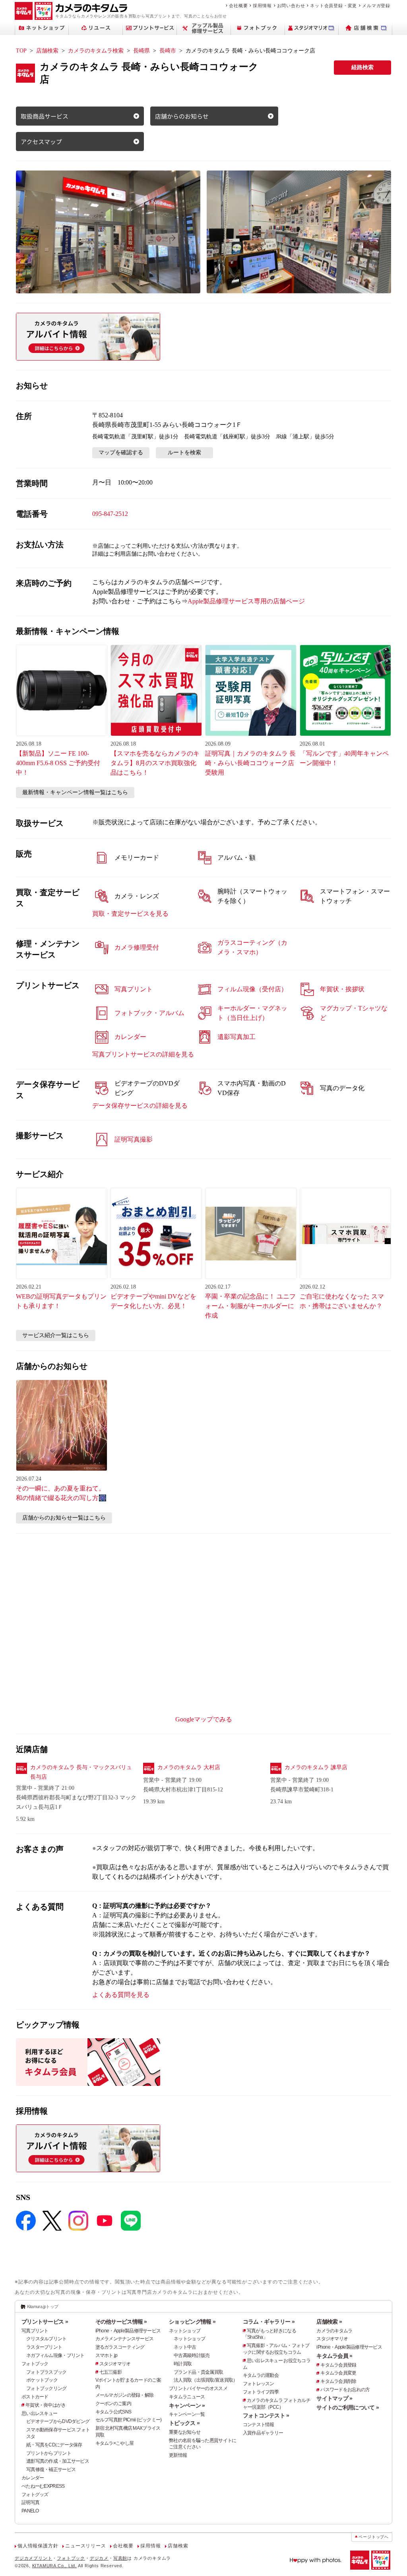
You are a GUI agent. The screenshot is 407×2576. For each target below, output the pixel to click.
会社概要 (238, 6)
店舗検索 (47, 51)
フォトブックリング (47, 2388)
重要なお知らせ (185, 2432)
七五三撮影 (110, 2372)
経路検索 (362, 67)
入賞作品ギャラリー (263, 2433)
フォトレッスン (259, 2384)
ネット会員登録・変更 (333, 6)
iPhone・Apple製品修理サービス (128, 2331)
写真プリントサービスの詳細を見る (143, 1054)
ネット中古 (185, 2347)
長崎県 (141, 51)
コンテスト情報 (259, 2425)
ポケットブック (42, 2380)
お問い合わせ (291, 6)
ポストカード (35, 2397)
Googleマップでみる (204, 1719)
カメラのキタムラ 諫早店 (316, 1767)
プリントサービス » (45, 2322)
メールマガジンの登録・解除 (125, 2395)
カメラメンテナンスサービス (125, 2339)
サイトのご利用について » (348, 2407)
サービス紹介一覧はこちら (56, 1335)
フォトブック (35, 2364)
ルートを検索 (184, 453)
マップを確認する (121, 453)
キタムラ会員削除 (338, 2381)
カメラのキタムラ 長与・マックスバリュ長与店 (81, 1772)
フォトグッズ (35, 2495)
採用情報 (262, 6)
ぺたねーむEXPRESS (43, 2486)
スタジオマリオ (115, 2364)
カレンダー (33, 2478)
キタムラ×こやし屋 (115, 2443)
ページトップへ (374, 2537)
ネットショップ (185, 2331)
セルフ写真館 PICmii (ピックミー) (129, 2420)
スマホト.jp (107, 2355)
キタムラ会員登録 (338, 2365)
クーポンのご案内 (113, 2403)
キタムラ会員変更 (338, 2373)
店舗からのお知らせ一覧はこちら (64, 1518)
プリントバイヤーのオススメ (198, 2388)
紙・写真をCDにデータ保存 (54, 2445)
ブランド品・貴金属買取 (198, 2372)
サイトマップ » (334, 2398)
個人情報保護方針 (38, 2546)
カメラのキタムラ (334, 2331)
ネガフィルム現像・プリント (55, 2355)
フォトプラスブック (47, 2372)
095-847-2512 (110, 514)
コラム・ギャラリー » (269, 2322)
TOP (21, 51)
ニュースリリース (85, 2546)
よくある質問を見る (121, 1995)
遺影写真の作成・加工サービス (58, 2461)
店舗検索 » (329, 2322)
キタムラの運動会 (261, 2375)
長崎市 (168, 51)
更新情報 (178, 2455)
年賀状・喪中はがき (46, 2405)
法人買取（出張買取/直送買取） (205, 2380)
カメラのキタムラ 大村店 (189, 1767)
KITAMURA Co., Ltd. (54, 2566)
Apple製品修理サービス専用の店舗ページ (246, 601)
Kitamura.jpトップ (43, 2307)
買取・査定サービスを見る (130, 914)
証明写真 (30, 2502)
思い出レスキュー (39, 2413)
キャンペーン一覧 (187, 2414)
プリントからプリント (49, 2453)
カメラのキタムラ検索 (96, 51)
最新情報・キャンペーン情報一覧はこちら (75, 792)
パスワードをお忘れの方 (345, 2390)
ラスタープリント (44, 2347)
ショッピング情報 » (192, 2322)
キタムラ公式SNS (113, 2412)
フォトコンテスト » (266, 2415)
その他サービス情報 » (121, 2322)
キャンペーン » (187, 2405)
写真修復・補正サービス (51, 2469)
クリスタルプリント (47, 2339)
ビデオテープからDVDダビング (58, 2421)
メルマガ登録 (376, 6)
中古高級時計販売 (192, 2355)
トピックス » (184, 2423)
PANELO (30, 2511)
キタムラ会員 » (334, 2356)
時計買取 (183, 2364)
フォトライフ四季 (261, 2392)
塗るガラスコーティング (120, 2347)
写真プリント (35, 2331)
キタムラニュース (187, 2397)
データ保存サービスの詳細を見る (140, 1106)
